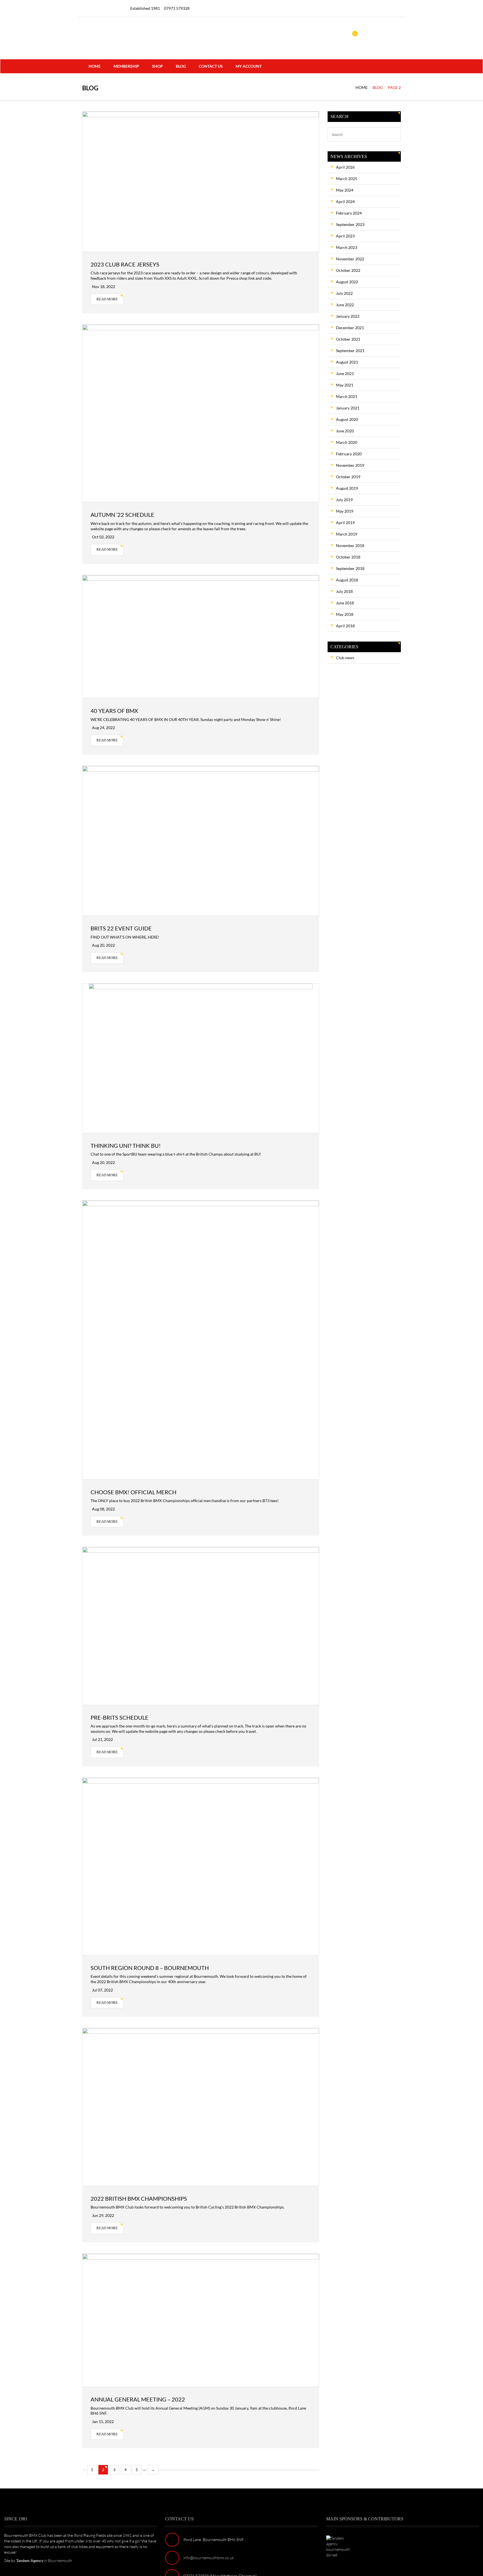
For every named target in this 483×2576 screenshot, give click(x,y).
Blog (181, 66)
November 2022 (350, 259)
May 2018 (345, 614)
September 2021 (350, 351)
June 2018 (345, 603)
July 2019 (344, 500)
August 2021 (347, 362)
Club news (345, 658)
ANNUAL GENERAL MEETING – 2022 (138, 2399)
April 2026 (345, 167)
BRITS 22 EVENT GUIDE (121, 928)
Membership (126, 66)
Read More (107, 299)
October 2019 (348, 477)
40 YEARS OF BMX (114, 711)
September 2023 (350, 224)
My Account (249, 66)
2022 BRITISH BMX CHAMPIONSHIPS (139, 2198)
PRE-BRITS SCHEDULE (119, 1717)
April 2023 (345, 236)
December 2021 (350, 328)
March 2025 (347, 179)
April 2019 (345, 523)
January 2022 (348, 316)
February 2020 (349, 454)
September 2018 (350, 568)
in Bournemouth (44, 2560)
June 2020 (345, 431)
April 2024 (345, 201)
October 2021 (348, 339)
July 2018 (344, 591)
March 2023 (347, 247)
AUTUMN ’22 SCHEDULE (122, 515)
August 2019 (347, 488)
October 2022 (348, 270)
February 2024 (349, 213)
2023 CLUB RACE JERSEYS (125, 264)
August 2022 (347, 282)
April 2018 (345, 626)
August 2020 (347, 419)
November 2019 (350, 465)
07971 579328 (177, 8)
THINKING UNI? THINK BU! (126, 1146)
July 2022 (344, 293)
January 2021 (348, 408)
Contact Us (211, 66)
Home (95, 66)
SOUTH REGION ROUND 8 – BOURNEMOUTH (150, 1968)
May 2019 (345, 511)
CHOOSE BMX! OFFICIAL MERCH (133, 1492)
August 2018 (347, 580)
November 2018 (350, 545)
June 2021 (345, 373)
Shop (158, 66)
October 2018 (348, 557)
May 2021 (345, 385)
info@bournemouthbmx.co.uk (209, 2558)
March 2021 (347, 396)
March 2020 (347, 442)
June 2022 (345, 305)
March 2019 (347, 534)
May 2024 (345, 190)
